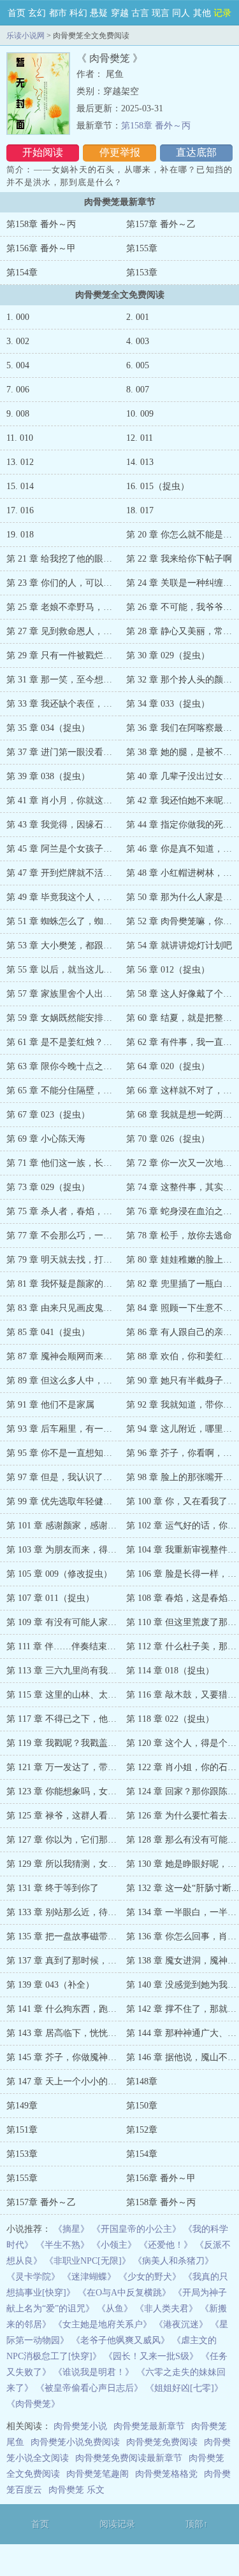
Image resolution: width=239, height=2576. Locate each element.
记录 (222, 13)
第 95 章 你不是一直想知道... (63, 1453)
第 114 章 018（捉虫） (170, 1671)
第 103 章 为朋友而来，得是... (65, 1550)
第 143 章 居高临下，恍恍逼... (65, 2033)
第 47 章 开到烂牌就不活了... (63, 873)
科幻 (78, 13)
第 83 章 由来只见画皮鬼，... (63, 1308)
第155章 (142, 248)
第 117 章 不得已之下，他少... (65, 1719)
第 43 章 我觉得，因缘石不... (63, 825)
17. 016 (20, 510)
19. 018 (20, 535)
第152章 (142, 2130)
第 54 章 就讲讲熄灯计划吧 (179, 945)
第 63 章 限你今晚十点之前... (63, 1066)
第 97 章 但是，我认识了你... (63, 1477)
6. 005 (138, 365)
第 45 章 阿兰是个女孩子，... (63, 849)
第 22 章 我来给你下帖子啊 (179, 559)
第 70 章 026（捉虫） (168, 1139)
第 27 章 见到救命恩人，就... (63, 631)
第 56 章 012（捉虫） (168, 970)
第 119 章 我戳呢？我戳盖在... (65, 1743)
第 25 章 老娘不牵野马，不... (63, 607)
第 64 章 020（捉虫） (168, 1066)
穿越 (120, 13)
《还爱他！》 (166, 2245)
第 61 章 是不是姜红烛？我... (63, 1042)
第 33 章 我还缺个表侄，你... (63, 704)
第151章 (22, 2130)
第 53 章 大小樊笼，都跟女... (63, 945)
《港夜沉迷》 (181, 2324)
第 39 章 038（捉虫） (48, 776)
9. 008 (18, 414)
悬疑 (99, 13)
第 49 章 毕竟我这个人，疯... (63, 897)
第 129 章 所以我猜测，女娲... (65, 1864)
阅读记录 (117, 2524)
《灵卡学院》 (33, 2277)
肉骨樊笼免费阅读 (162, 2442)
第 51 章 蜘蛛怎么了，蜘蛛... (63, 921)
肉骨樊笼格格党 (166, 2474)
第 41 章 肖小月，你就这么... (63, 800)
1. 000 (18, 317)
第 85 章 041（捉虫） (48, 1332)
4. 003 (138, 341)
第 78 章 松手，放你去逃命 (179, 1236)
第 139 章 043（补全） (50, 1985)
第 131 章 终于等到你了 (53, 1888)
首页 (17, 13)
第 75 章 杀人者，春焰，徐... (63, 1211)
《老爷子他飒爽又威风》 (120, 2340)
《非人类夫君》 (166, 2309)
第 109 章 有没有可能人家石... (65, 1622)
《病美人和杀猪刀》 (173, 2261)
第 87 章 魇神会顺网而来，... (63, 1356)
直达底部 (196, 152)
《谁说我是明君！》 (94, 2372)
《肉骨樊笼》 (33, 2404)
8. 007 (138, 390)
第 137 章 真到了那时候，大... (65, 1961)
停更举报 (120, 152)
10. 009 (140, 414)
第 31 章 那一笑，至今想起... (63, 680)
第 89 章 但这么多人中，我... (63, 1381)
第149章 (22, 2106)
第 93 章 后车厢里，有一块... (63, 1429)
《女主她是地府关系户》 (103, 2324)
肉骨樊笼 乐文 (76, 2490)
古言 (140, 13)
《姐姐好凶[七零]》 (184, 2388)
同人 (181, 13)
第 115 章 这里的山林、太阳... (65, 1695)
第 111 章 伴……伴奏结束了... (65, 1646)
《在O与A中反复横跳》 (124, 2293)
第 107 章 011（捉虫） (50, 1598)
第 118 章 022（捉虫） (170, 1719)
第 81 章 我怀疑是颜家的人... (63, 1284)
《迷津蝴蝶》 (89, 2277)
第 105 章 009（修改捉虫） (59, 1574)
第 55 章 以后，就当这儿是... (63, 970)
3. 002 (18, 341)
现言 (161, 13)
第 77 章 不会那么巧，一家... (63, 1236)
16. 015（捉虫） (158, 486)
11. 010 (20, 438)
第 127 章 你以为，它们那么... (65, 1840)
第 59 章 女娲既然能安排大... (63, 1018)
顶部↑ (197, 2524)
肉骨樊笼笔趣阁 (98, 2474)
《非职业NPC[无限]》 (88, 2261)
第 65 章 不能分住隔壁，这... (63, 1091)
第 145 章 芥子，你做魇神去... (65, 2057)
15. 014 (20, 486)
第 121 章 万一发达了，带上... (65, 1767)
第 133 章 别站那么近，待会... (65, 1912)
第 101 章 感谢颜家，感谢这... (65, 1526)
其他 (202, 13)
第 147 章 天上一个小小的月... (65, 2081)
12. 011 (140, 438)
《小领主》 (114, 2245)
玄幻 (37, 13)
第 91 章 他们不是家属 (50, 1405)
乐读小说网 (25, 36)
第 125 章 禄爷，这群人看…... (65, 1816)
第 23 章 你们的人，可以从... (63, 583)
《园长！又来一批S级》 (151, 2356)
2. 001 (138, 317)
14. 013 (140, 462)
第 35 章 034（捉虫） (48, 728)
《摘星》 (71, 2229)
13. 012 (20, 462)
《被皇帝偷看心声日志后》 (89, 2388)
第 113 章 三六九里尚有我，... (65, 1671)
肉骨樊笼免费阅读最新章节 (129, 2458)
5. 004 (18, 365)
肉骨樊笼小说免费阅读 (75, 2442)
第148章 (142, 2081)
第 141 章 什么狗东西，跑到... (65, 2009)
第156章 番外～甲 (41, 248)
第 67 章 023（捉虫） (48, 1115)
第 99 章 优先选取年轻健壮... (63, 1501)
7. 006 (18, 390)
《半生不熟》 (62, 2245)
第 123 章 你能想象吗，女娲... (65, 1791)
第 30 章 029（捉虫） (168, 655)
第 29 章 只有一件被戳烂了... (63, 655)
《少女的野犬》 (150, 2277)
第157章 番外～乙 (161, 224)
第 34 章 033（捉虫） (168, 704)
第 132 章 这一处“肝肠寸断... (183, 1888)
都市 (58, 13)
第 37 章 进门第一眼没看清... (63, 752)
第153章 (142, 273)
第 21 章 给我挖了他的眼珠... (63, 559)
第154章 (22, 273)
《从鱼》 (115, 2309)
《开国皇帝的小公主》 (136, 2229)
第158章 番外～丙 (156, 126)
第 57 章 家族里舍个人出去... (63, 994)
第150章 (142, 2106)
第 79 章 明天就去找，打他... (63, 1260)
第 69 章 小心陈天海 (46, 1139)
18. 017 (140, 510)
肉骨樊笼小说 (80, 2426)
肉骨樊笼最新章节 (149, 2426)
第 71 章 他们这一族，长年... (63, 1163)
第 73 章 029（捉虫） (48, 1187)
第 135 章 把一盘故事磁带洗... (65, 1936)
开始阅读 (43, 152)
